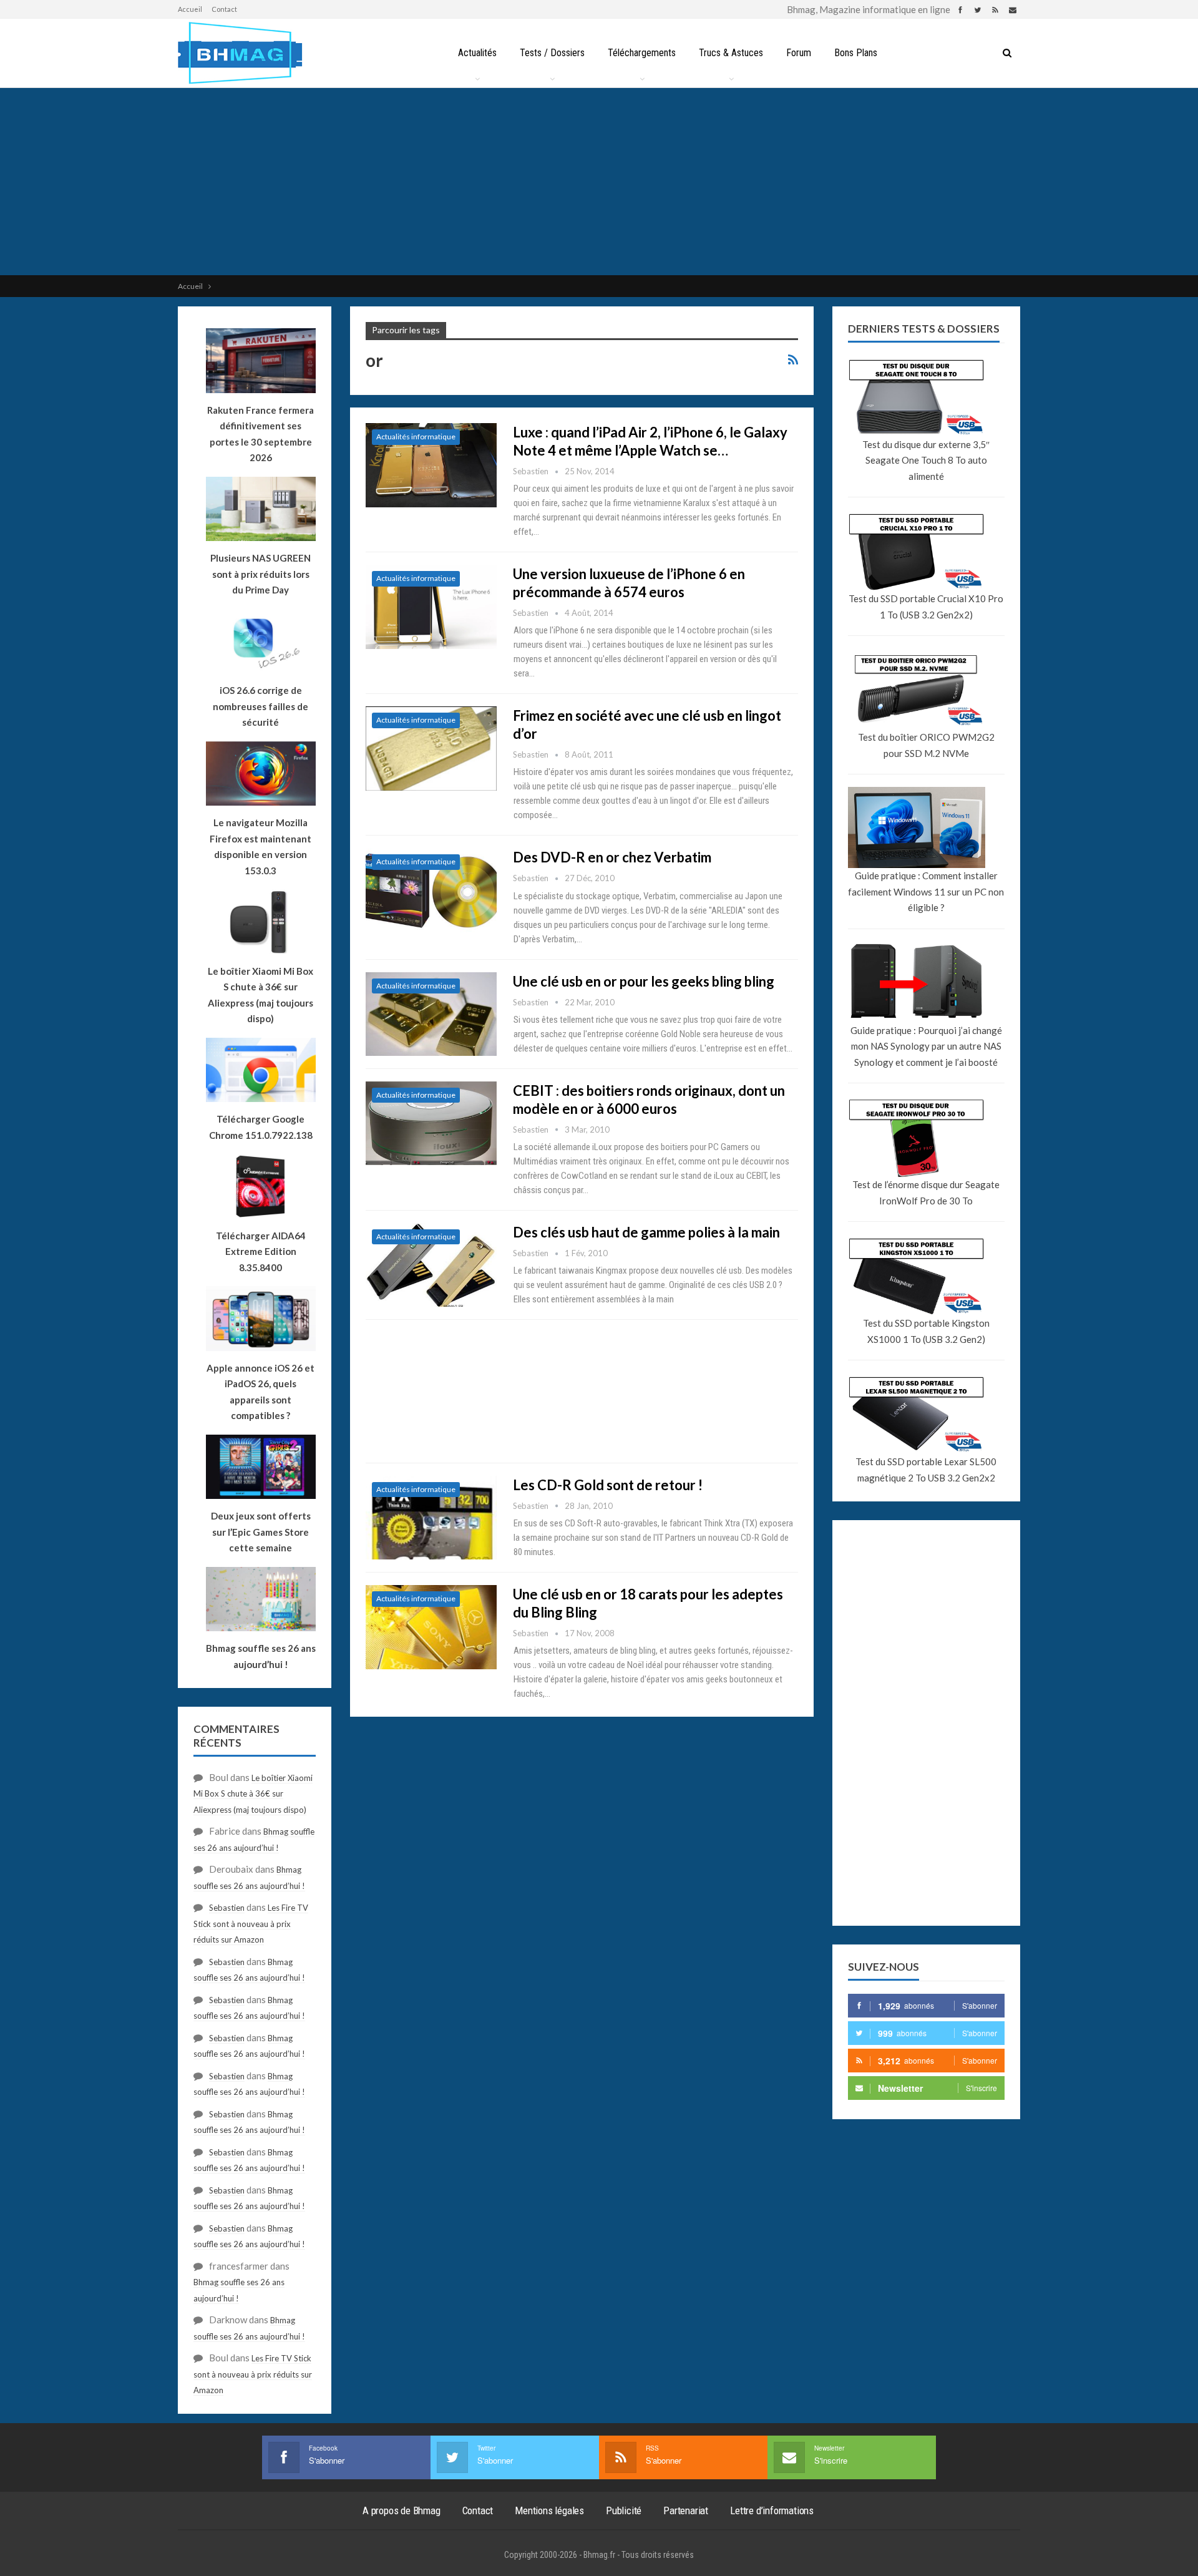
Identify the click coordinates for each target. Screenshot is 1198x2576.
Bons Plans (856, 53)
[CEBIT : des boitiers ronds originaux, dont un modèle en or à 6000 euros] (431, 1123)
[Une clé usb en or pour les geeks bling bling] (431, 1014)
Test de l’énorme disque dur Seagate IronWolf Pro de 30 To (926, 1193)
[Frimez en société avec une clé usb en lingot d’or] (431, 748)
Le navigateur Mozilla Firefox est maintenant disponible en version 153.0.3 (261, 846)
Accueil (190, 9)
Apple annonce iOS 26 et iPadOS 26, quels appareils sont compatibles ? (261, 1392)
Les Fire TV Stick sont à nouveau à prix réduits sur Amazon (251, 1924)
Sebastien (227, 1908)
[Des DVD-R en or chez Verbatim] (431, 890)
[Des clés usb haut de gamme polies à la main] (431, 1265)
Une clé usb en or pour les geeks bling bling (644, 981)
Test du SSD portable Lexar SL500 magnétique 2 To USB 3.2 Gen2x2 (926, 1470)
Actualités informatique (416, 437)
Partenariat (686, 2510)
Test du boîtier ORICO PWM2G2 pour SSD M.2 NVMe (926, 745)
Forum (799, 53)
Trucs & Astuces (731, 53)
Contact (224, 9)
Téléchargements (642, 53)
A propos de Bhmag (402, 2510)
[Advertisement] (599, 182)
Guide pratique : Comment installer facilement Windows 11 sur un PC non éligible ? (926, 891)
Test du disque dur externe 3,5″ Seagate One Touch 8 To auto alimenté (926, 460)
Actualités (477, 53)
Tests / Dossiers (552, 53)
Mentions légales (549, 2510)
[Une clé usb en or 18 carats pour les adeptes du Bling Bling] (431, 1627)
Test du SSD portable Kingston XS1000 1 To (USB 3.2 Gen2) (926, 1331)
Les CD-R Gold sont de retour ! (608, 1485)
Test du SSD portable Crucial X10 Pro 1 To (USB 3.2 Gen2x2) (926, 607)
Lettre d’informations (772, 2510)
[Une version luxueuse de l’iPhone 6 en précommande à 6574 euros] (431, 607)
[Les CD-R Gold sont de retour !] (431, 1518)
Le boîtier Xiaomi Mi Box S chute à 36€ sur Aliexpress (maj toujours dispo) (261, 995)
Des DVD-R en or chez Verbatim (612, 857)
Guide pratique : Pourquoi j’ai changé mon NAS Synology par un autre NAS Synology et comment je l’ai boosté (926, 1046)
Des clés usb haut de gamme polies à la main (646, 1232)
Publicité (624, 2510)
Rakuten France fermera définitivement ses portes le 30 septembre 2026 (261, 434)
